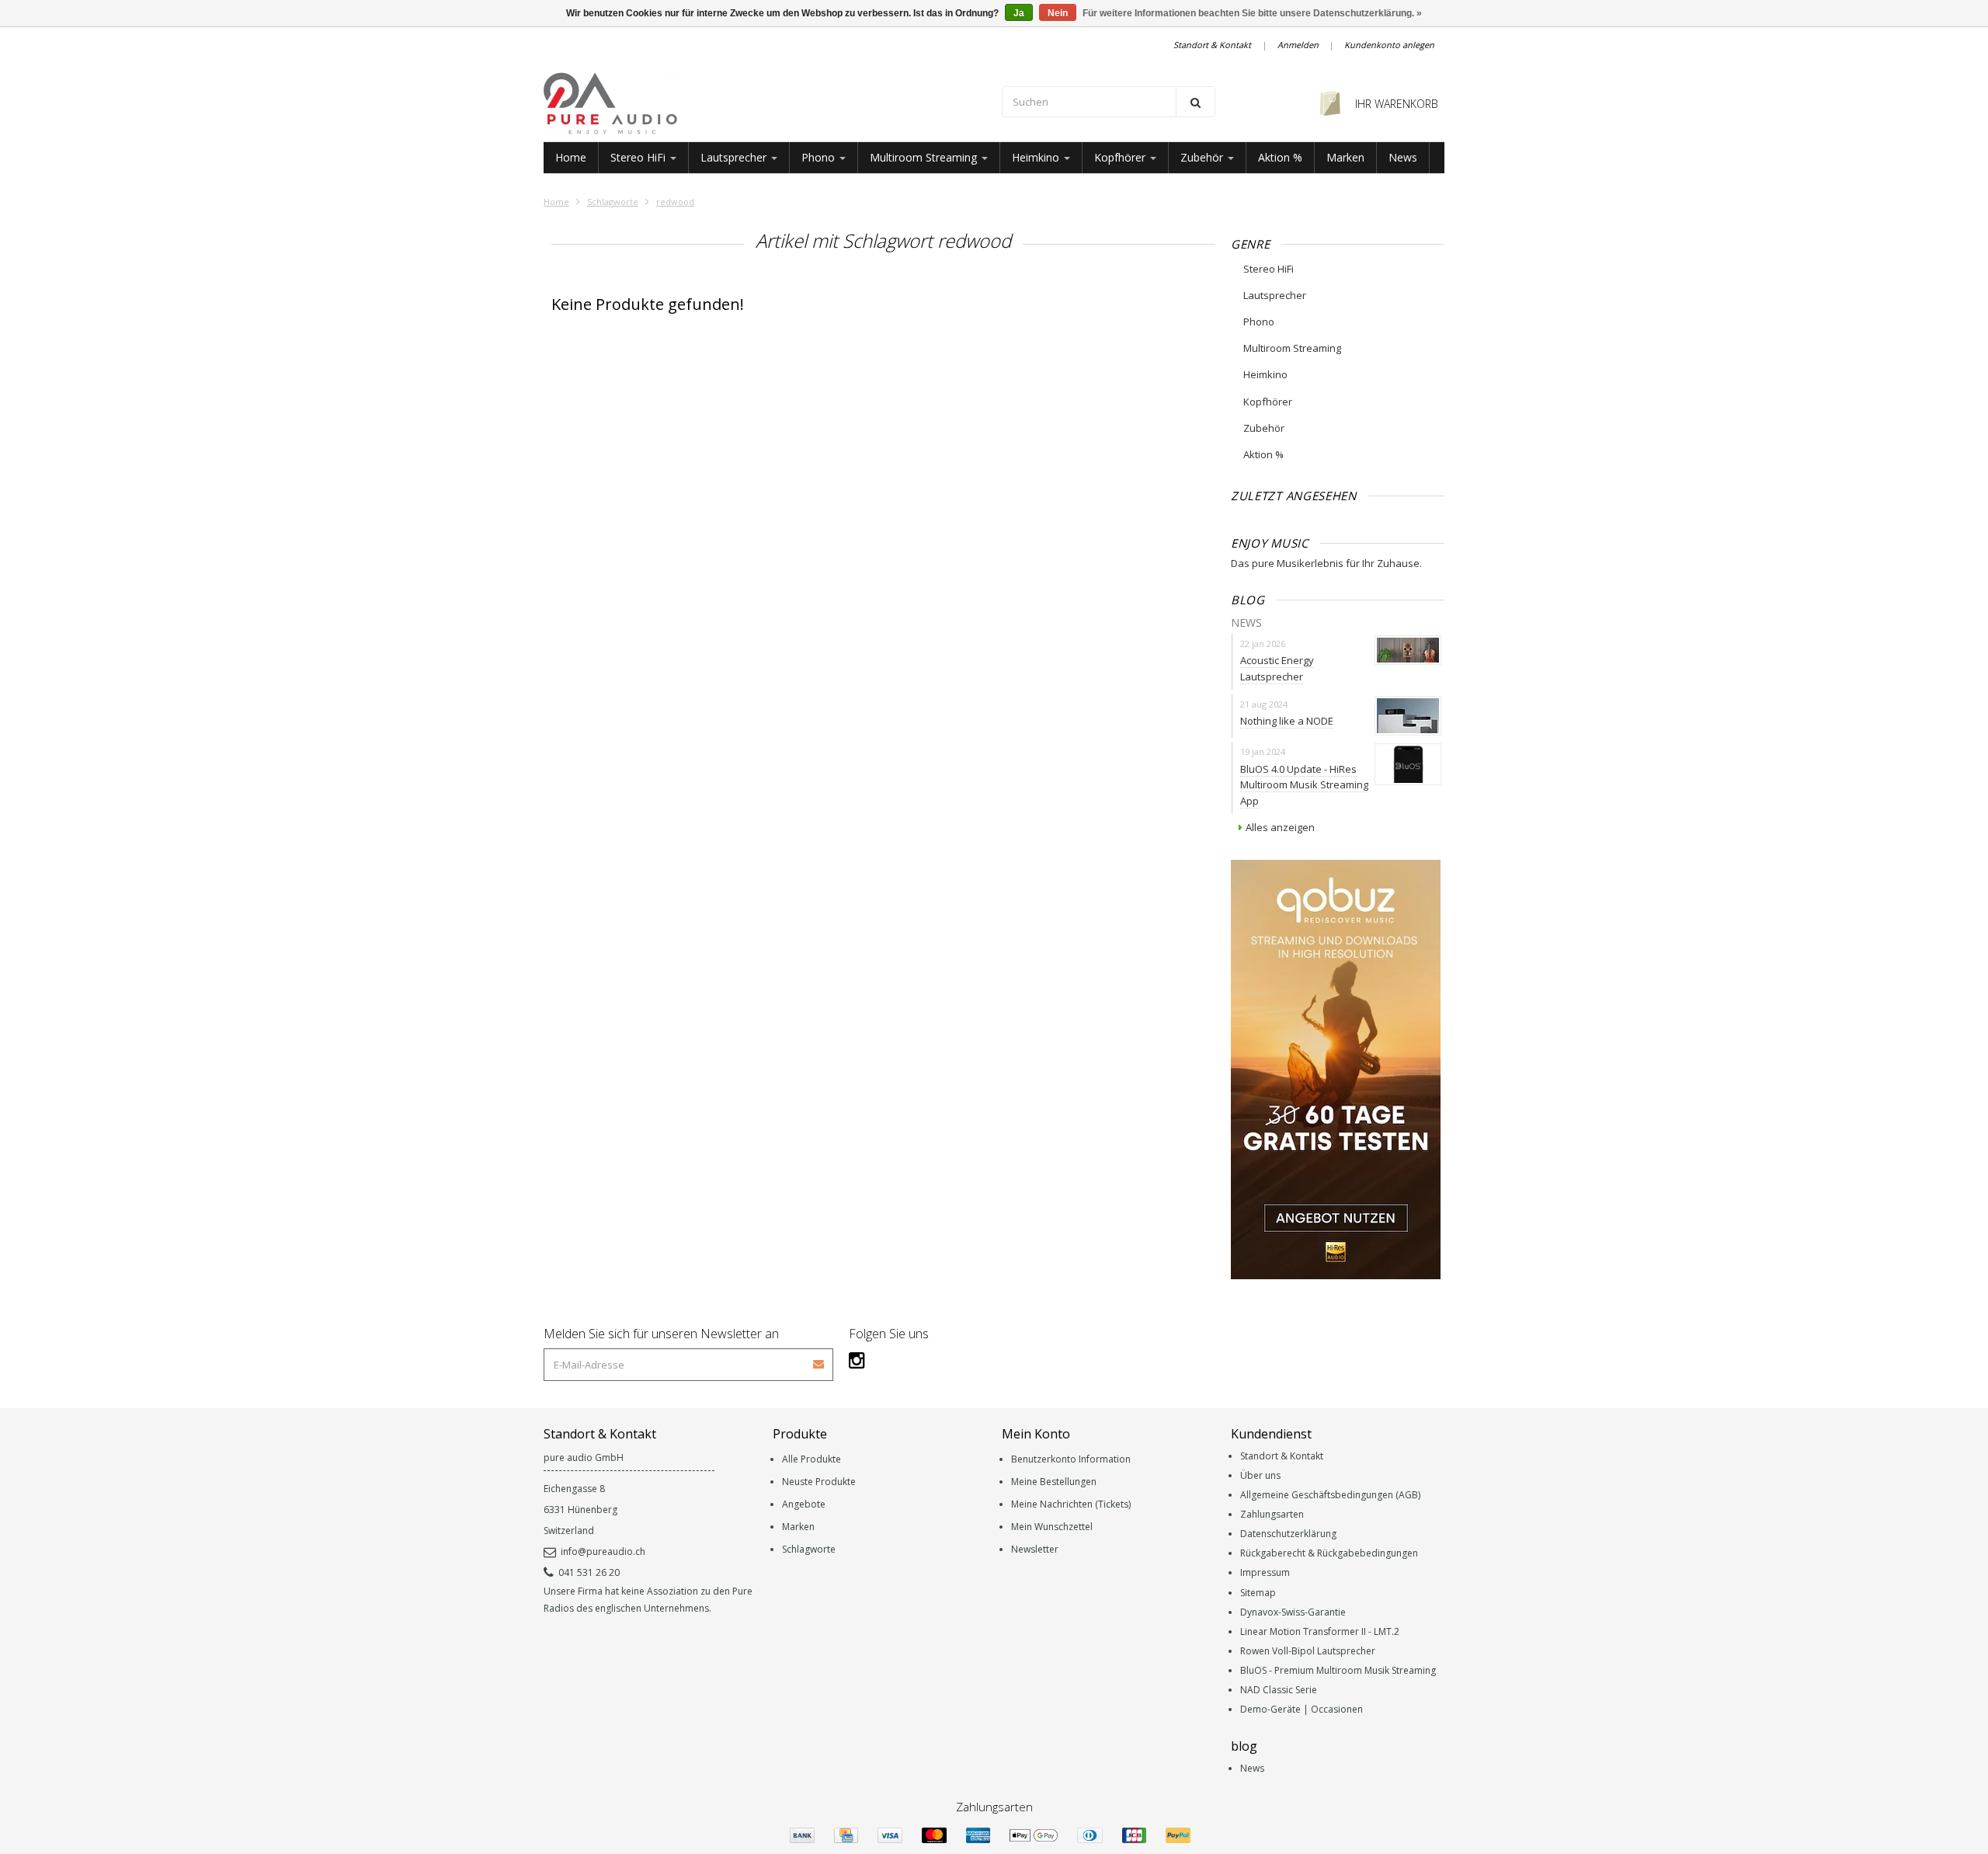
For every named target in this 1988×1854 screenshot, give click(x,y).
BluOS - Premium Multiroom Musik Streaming (1338, 1670)
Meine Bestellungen (1054, 1482)
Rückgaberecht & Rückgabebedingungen (1329, 1553)
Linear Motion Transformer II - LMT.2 (1320, 1631)
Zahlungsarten (1272, 1514)
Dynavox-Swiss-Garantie (1293, 1612)
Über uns (1260, 1475)
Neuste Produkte (819, 1482)
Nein (1058, 13)
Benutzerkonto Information (1071, 1459)
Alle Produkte (812, 1459)
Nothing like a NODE (1287, 721)
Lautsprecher (735, 157)
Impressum (1265, 1572)
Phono (820, 157)
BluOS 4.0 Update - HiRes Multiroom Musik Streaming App (1304, 785)
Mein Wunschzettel (1052, 1527)
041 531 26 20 (589, 1572)
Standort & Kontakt (1212, 45)
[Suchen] (1196, 102)
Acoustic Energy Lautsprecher (1277, 668)
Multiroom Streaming (925, 157)
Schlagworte (613, 202)
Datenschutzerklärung (1288, 1534)
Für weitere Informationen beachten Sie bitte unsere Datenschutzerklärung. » (1252, 13)
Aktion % (1280, 157)
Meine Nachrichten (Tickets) (1071, 1504)
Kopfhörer (1121, 157)
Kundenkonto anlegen (1389, 45)
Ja (1019, 13)
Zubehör (1203, 157)
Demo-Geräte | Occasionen (1302, 1709)
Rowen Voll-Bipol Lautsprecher (1308, 1651)
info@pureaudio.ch (603, 1551)
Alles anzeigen (1280, 827)
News (1403, 157)
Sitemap (1258, 1593)
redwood (675, 202)
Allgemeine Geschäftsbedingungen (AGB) (1330, 1495)
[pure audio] (765, 103)
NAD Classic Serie (1279, 1690)
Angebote (804, 1504)
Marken (1345, 157)
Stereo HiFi (639, 157)
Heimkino (1037, 157)
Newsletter (1035, 1549)
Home (571, 157)
